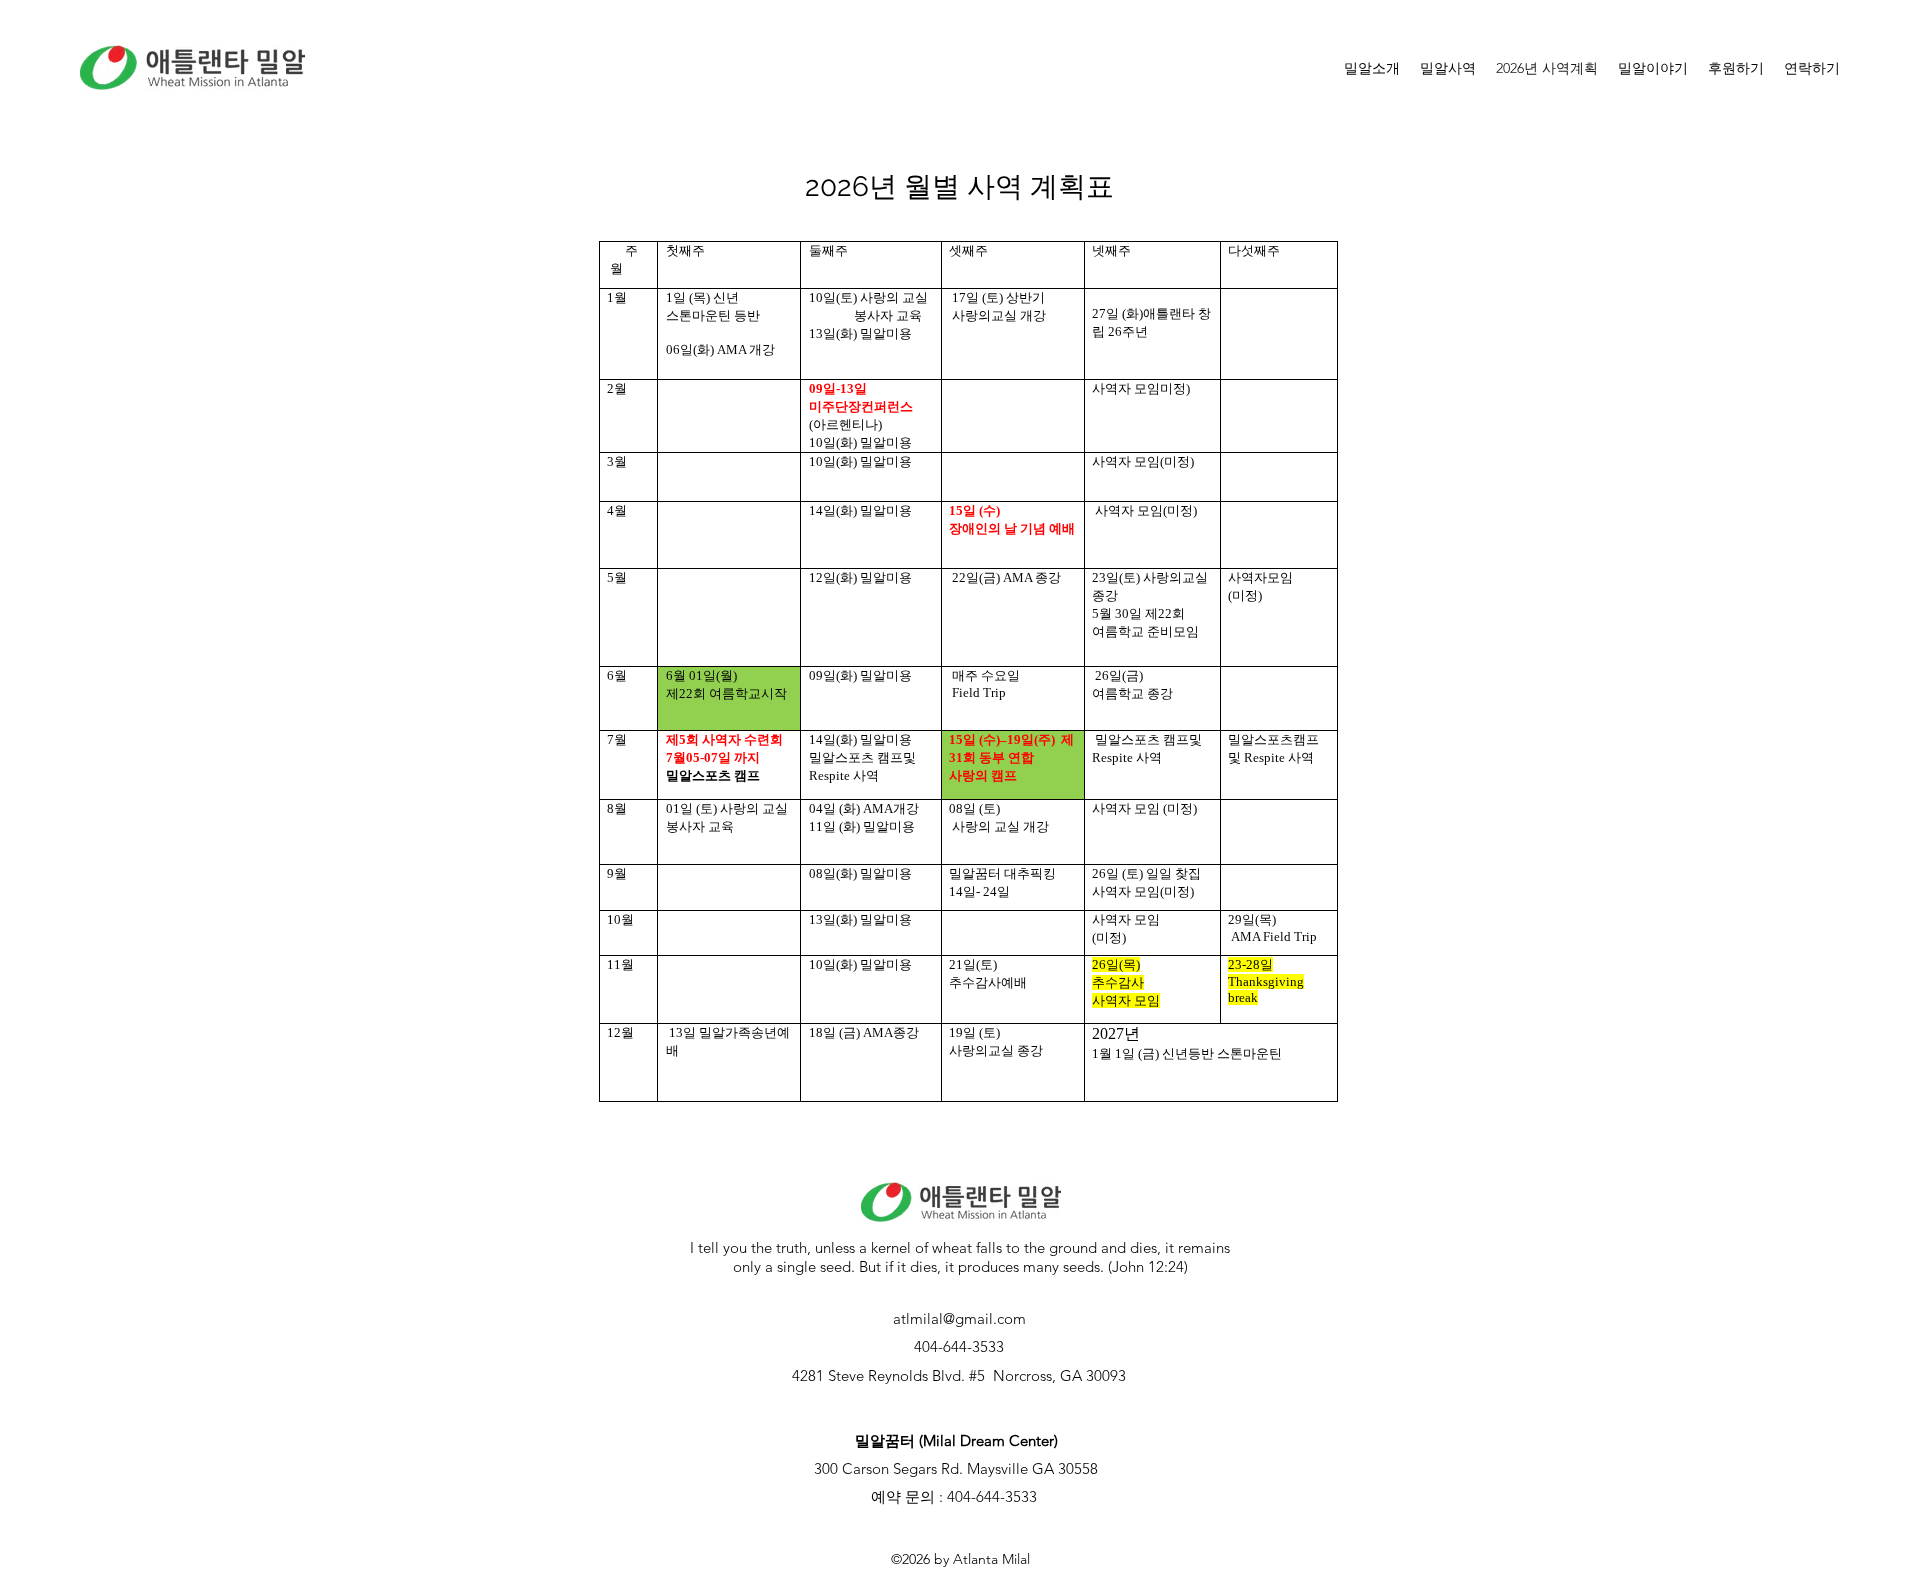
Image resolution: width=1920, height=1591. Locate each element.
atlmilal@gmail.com (959, 1318)
